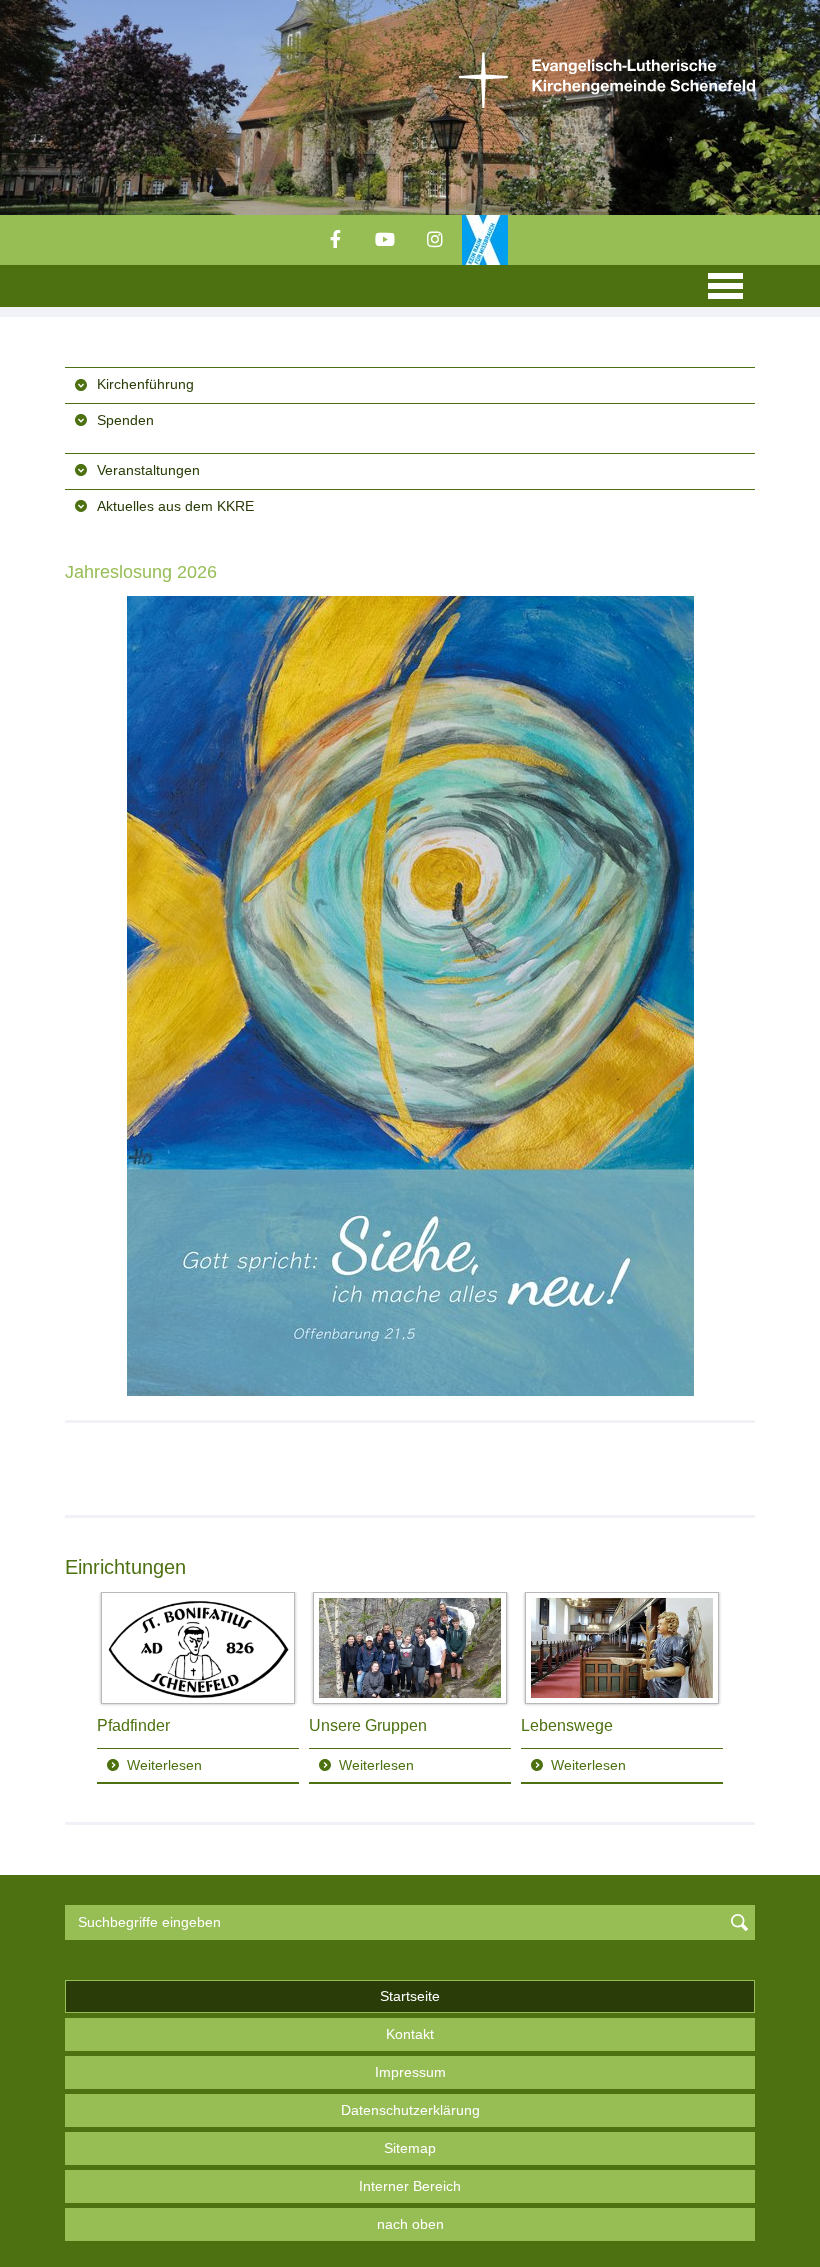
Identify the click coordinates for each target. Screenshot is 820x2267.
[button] (410, 384)
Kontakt (410, 2034)
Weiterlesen (164, 1765)
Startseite (410, 1996)
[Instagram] (435, 240)
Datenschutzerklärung (410, 2110)
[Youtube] (385, 240)
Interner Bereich (410, 2186)
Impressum (410, 2072)
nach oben (410, 2224)
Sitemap (410, 2148)
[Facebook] (335, 240)
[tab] (410, 384)
